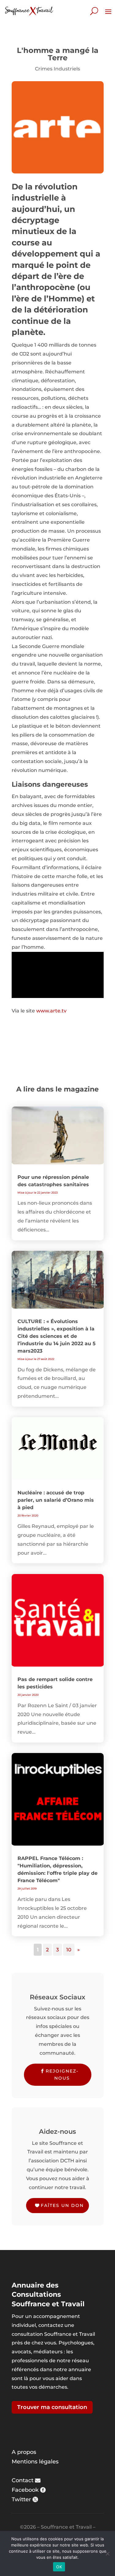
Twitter (21, 2499)
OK (59, 2567)
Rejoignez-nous (62, 2075)
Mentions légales (35, 2462)
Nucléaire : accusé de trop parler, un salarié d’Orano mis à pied (56, 1500)
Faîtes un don (62, 2205)
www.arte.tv (51, 1011)
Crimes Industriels (57, 69)
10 (69, 1950)
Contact (23, 2480)
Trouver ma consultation (52, 2407)
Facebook (25, 2490)
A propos (24, 2452)
